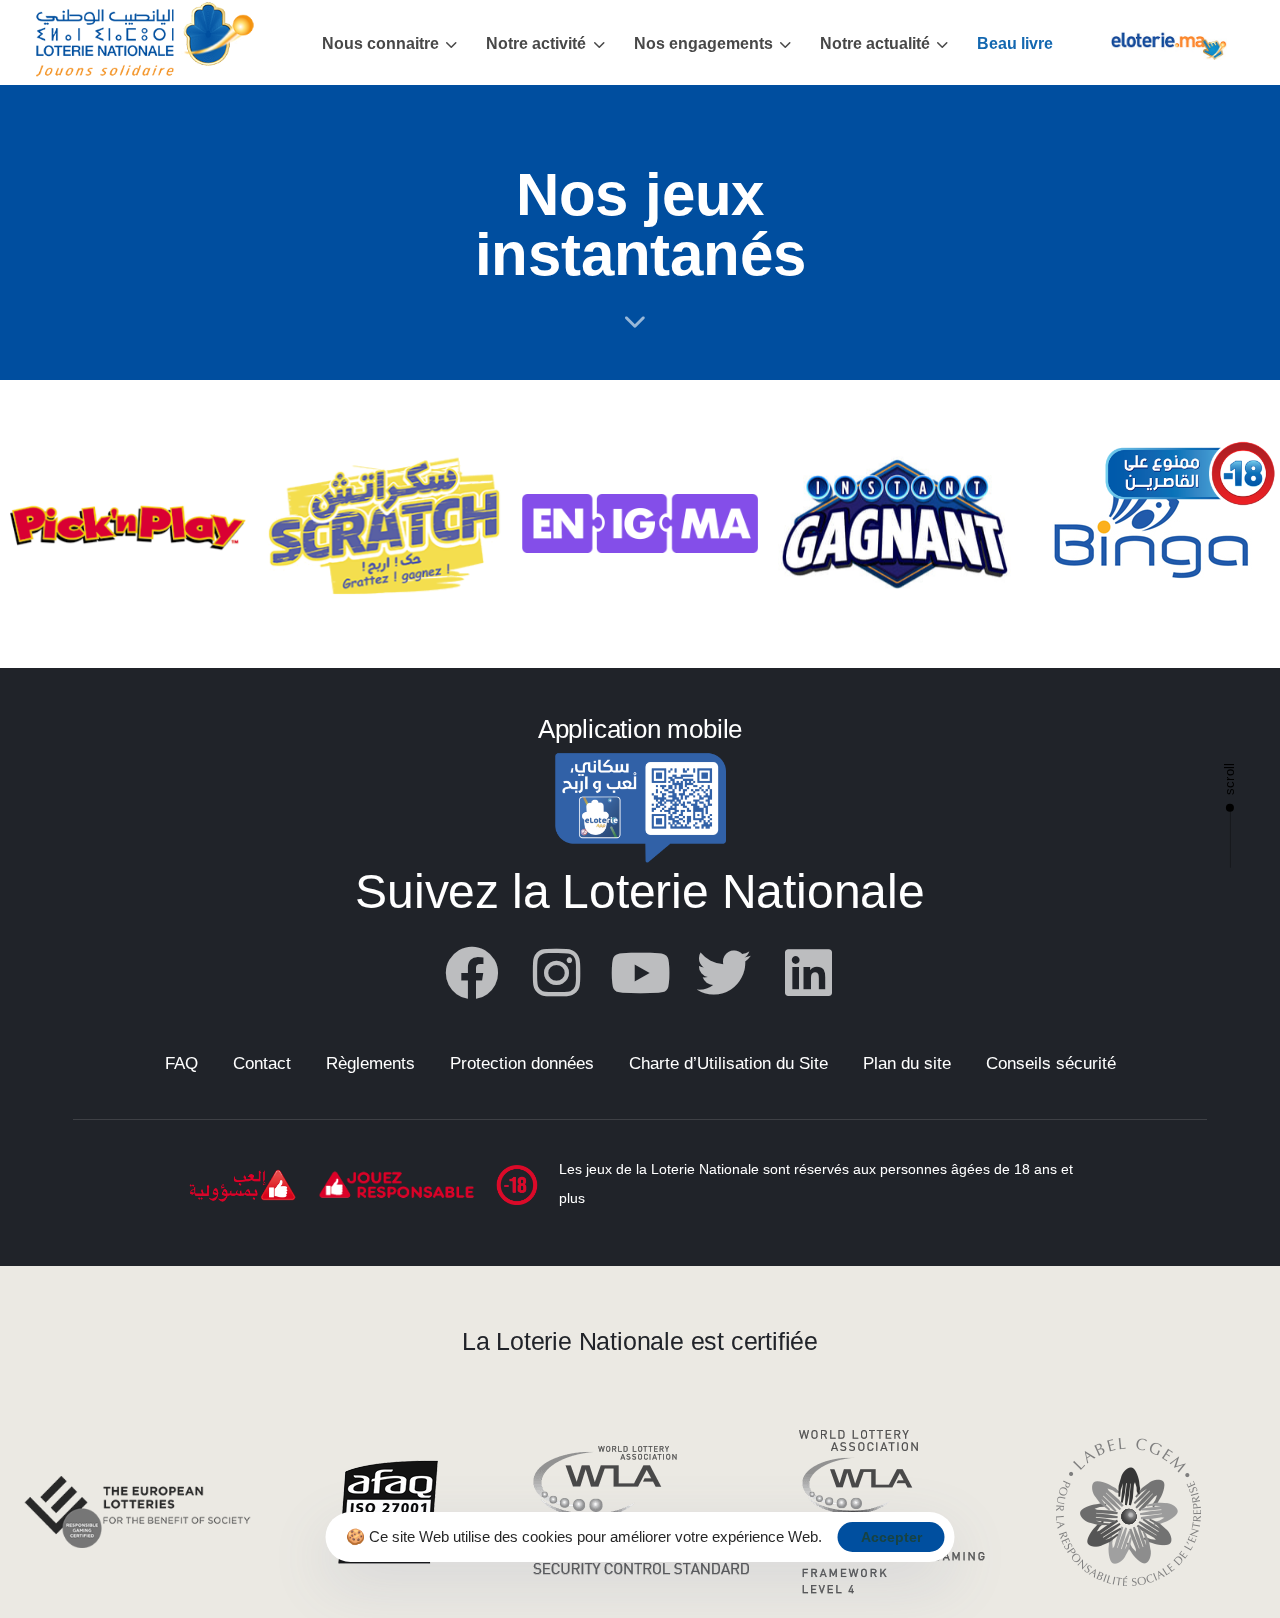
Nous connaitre (380, 43)
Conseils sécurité (1051, 1063)
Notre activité (536, 43)
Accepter (891, 1537)
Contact (262, 1063)
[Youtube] (640, 973)
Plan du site (907, 1063)
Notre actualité (875, 43)
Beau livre (1015, 43)
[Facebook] (472, 973)
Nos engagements (703, 43)
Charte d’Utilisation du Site (728, 1063)
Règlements (370, 1063)
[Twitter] (724, 973)
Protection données (522, 1063)
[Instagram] (556, 973)
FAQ (181, 1063)
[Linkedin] (808, 973)
